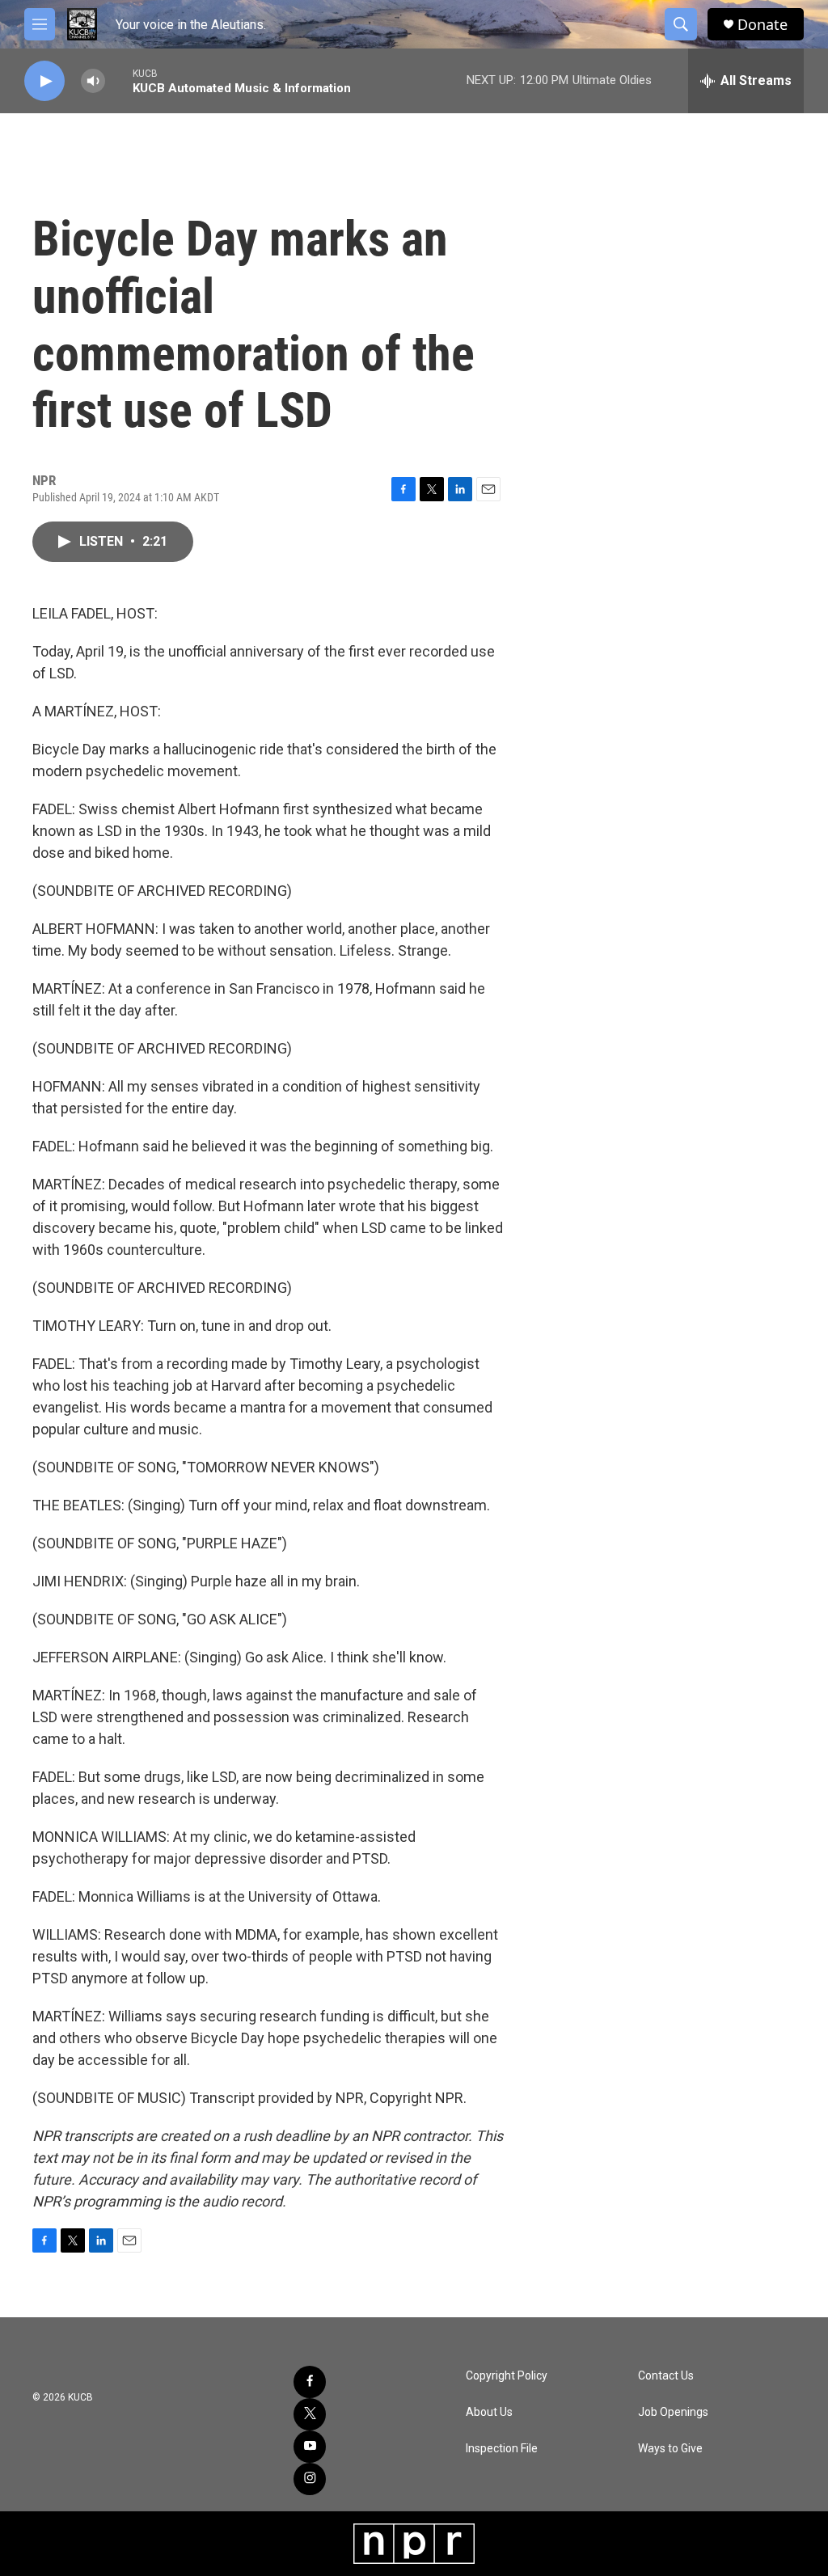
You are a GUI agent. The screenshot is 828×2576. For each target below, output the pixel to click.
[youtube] (310, 2447)
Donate (763, 25)
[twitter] (310, 2414)
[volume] (93, 81)
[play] (44, 81)
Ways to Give (670, 2449)
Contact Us (666, 2376)
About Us (489, 2412)
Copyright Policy (507, 2376)
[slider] (119, 80)
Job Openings (673, 2412)
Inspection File (502, 2449)
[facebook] (310, 2382)
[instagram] (310, 2479)
